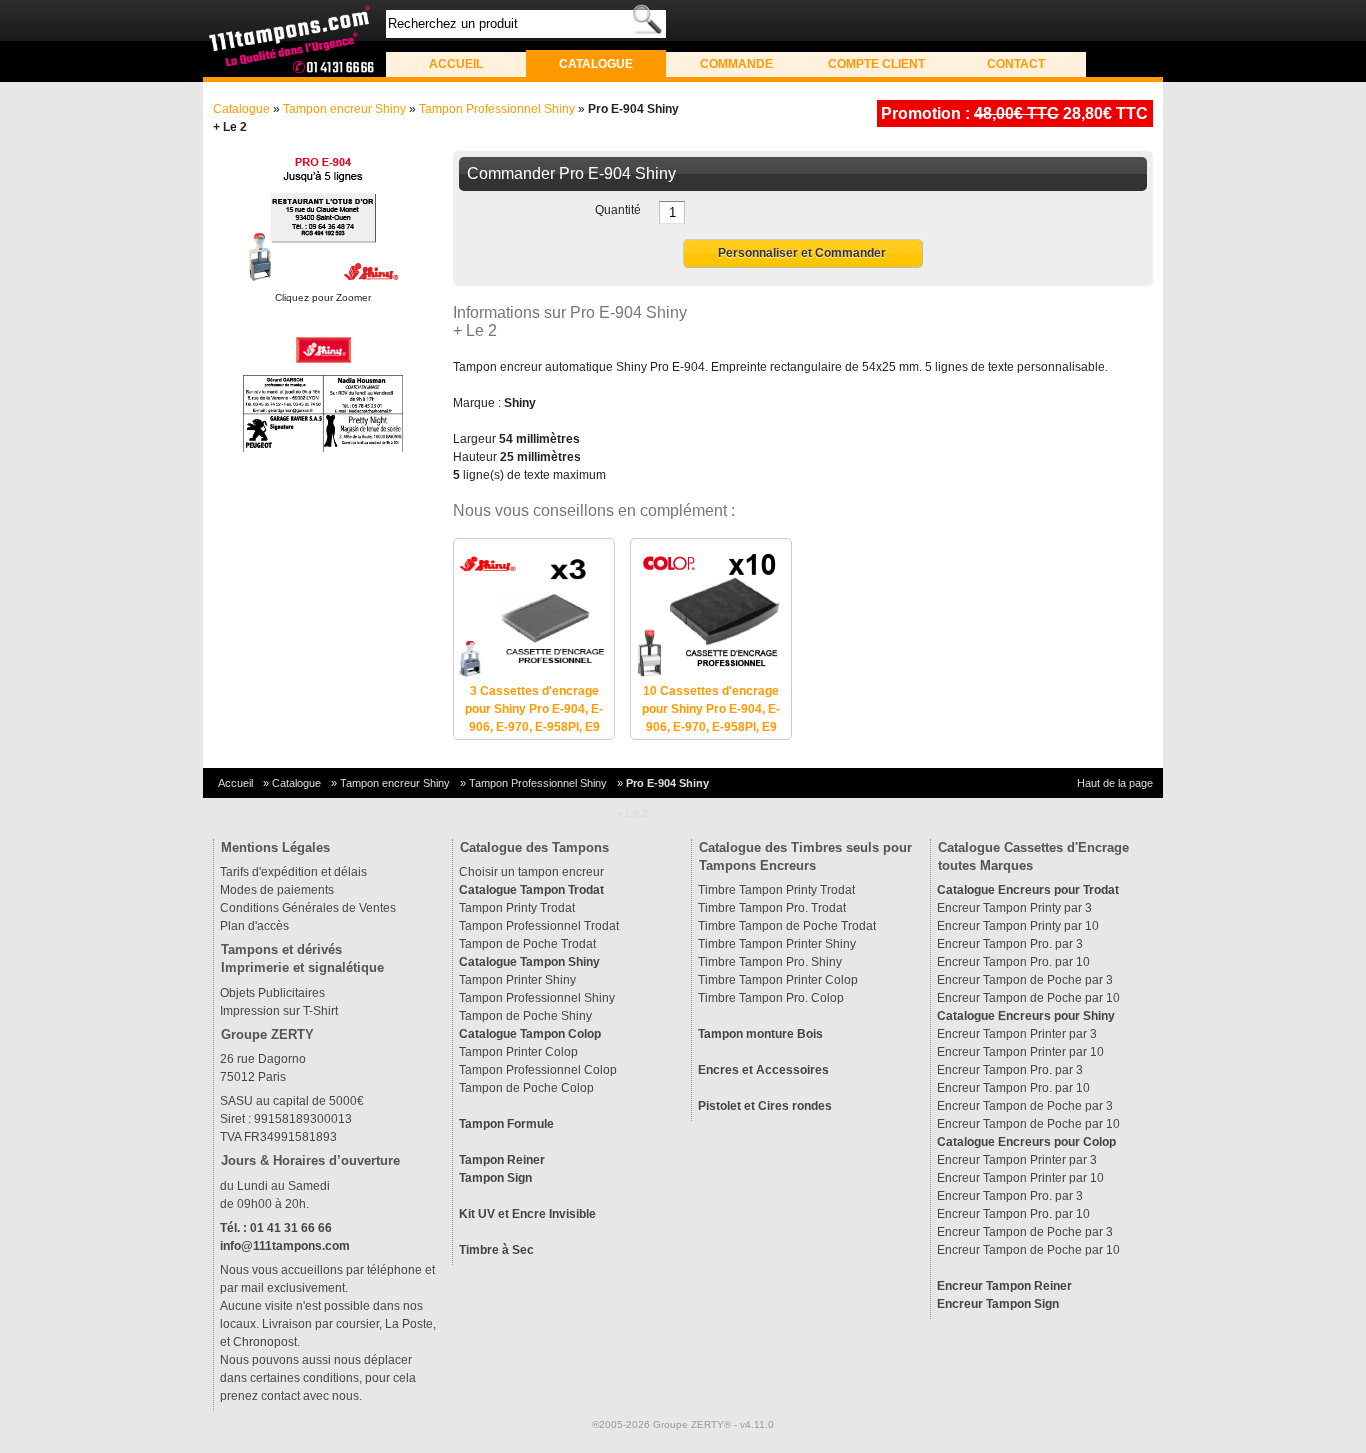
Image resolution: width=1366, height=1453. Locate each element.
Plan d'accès (254, 926)
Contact (1016, 64)
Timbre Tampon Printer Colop (778, 980)
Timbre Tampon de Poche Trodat (787, 926)
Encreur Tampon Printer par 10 (1020, 1052)
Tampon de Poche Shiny (525, 1016)
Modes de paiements (277, 890)
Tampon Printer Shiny (517, 980)
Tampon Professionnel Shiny (497, 109)
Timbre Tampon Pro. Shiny (770, 962)
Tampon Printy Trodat (517, 908)
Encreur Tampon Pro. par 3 (1010, 944)
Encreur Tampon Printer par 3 (1017, 1034)
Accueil (456, 64)
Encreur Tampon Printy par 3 (1014, 908)
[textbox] (526, 24)
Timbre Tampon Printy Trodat (776, 890)
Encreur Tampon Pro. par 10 (1013, 962)
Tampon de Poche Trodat (527, 944)
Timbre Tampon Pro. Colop (771, 998)
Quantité (618, 210)
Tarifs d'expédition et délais (293, 872)
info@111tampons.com (285, 1246)
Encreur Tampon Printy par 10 (1018, 926)
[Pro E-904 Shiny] (323, 220)
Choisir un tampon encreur (531, 872)
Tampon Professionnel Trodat (539, 926)
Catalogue (596, 64)
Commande (736, 64)
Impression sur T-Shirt (279, 1011)
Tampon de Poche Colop (526, 1088)
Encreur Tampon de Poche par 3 (1025, 980)
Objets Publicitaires (272, 993)
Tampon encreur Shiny (344, 109)
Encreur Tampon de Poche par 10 (1028, 998)
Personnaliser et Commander (802, 253)
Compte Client (876, 64)
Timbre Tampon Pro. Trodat (772, 908)
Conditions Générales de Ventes (308, 908)
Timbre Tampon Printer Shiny (777, 944)
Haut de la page (1115, 783)
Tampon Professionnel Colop (538, 1070)
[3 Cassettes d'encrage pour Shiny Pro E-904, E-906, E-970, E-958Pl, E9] (534, 673)
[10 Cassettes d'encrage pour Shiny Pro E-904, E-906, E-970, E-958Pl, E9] (711, 673)
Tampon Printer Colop (518, 1052)
